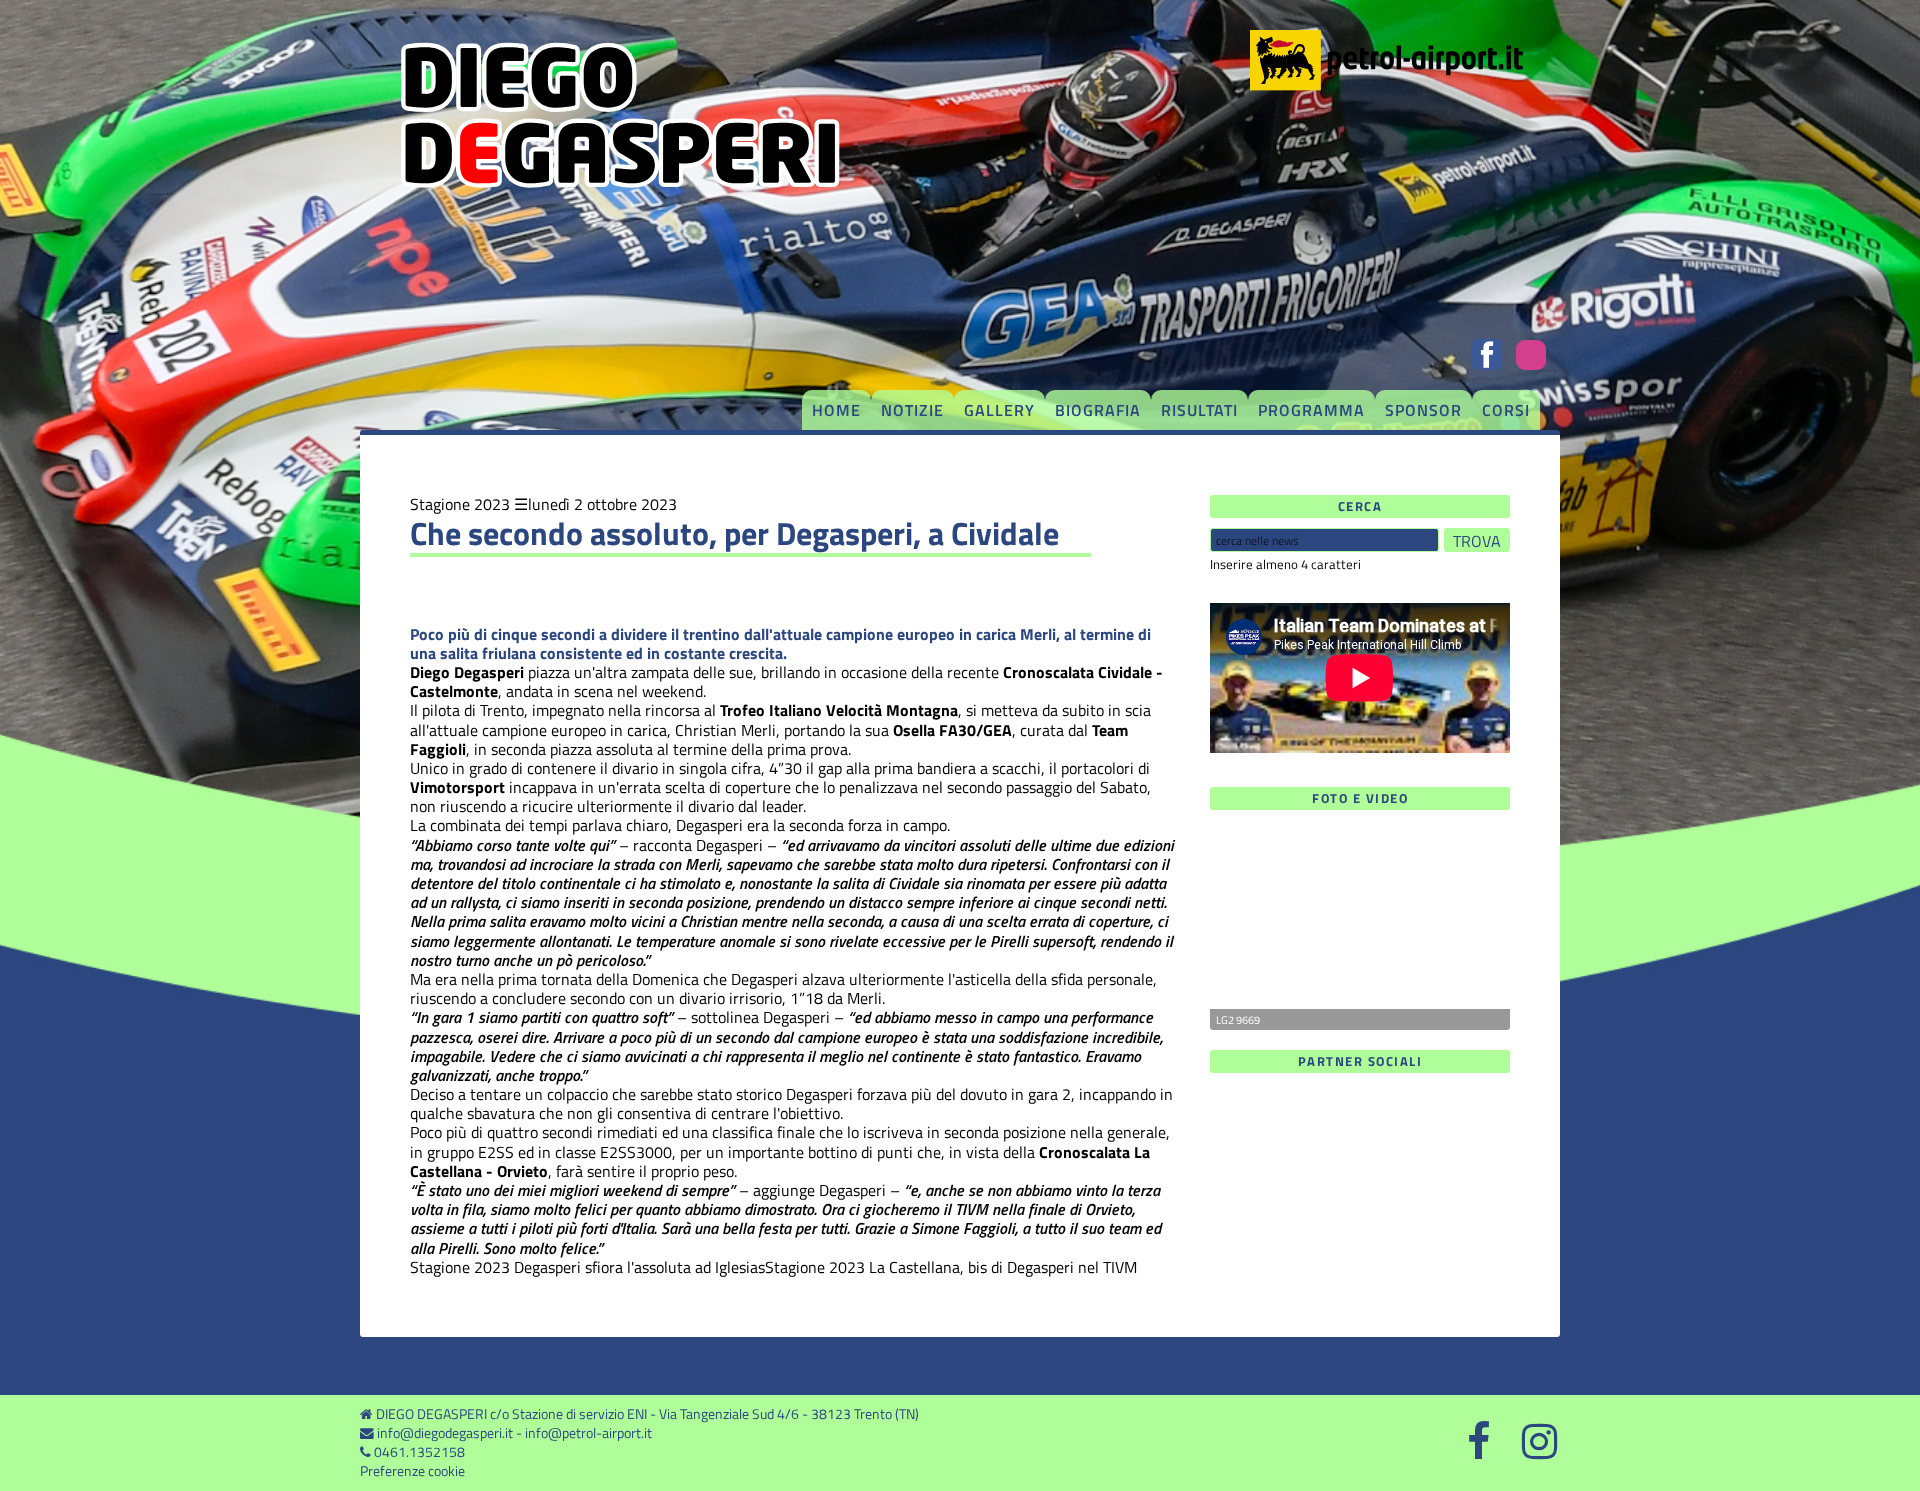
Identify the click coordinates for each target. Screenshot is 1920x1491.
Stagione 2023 (460, 504)
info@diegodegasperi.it (445, 1433)
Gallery (999, 410)
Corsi (1506, 410)
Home (836, 410)
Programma (1311, 410)
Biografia (1098, 410)
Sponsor (1423, 410)
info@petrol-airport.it (588, 1433)
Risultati (1199, 410)
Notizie (912, 410)
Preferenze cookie (412, 1471)
